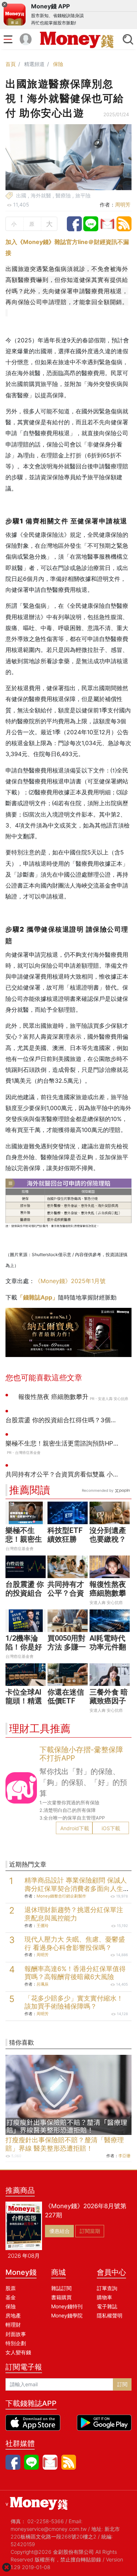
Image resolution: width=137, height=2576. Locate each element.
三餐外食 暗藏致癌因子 (109, 1696)
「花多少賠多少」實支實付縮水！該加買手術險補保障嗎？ (74, 2002)
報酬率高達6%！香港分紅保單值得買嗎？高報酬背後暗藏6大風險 (75, 1973)
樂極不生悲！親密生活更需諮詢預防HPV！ (24, 1543)
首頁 (11, 64)
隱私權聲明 (110, 2315)
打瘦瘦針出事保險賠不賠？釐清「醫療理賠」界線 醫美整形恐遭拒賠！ (65, 2144)
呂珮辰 (43, 1984)
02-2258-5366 (46, 2521)
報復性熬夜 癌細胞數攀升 (108, 1593)
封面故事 (16, 2334)
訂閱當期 (90, 2231)
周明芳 (123, 204)
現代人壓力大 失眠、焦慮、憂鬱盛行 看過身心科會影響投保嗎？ (75, 1943)
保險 (58, 64)
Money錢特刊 (67, 2306)
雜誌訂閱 (61, 2288)
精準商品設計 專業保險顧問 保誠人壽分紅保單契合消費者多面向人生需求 (76, 1889)
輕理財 (13, 2325)
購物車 (104, 2297)
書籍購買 (61, 2297)
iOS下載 (111, 1828)
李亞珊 (124, 2156)
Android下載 (75, 1828)
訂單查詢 (107, 2288)
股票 (11, 2288)
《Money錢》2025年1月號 (70, 1281)
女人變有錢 (18, 2352)
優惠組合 (60, 2231)
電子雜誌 (107, 2306)
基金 (11, 2297)
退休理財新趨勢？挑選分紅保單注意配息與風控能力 (74, 1914)
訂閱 (122, 2384)
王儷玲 (43, 1926)
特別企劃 (16, 2343)
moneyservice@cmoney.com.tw (49, 2529)
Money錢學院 (67, 2315)
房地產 (13, 2315)
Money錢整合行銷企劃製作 (61, 1896)
